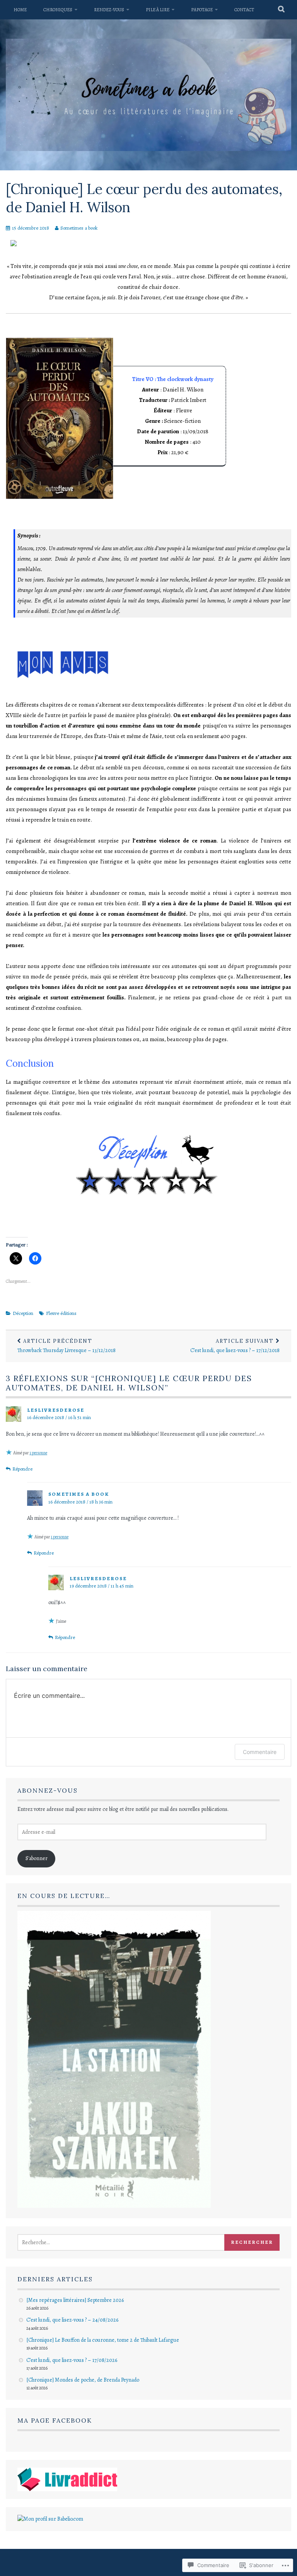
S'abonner (37, 1858)
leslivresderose (56, 1410)
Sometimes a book (79, 228)
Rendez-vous (109, 10)
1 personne (38, 1453)
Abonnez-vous (48, 1790)
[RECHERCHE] (282, 10)
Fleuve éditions (61, 1313)
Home (20, 10)
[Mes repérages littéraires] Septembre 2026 (75, 2300)
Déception (23, 1313)
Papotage (202, 10)
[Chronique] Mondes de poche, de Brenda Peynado (83, 2380)
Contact (244, 10)
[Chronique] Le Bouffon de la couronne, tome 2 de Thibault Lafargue (103, 2340)
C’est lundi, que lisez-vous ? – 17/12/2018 (235, 1346)
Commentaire (260, 1752)
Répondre (22, 1469)
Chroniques (58, 10)
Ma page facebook (55, 2420)
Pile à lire (158, 10)
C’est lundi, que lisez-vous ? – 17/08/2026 (72, 2360)
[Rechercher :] (130, 2242)
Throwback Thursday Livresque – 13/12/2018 (67, 1346)
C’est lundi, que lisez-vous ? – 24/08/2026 (72, 2320)
